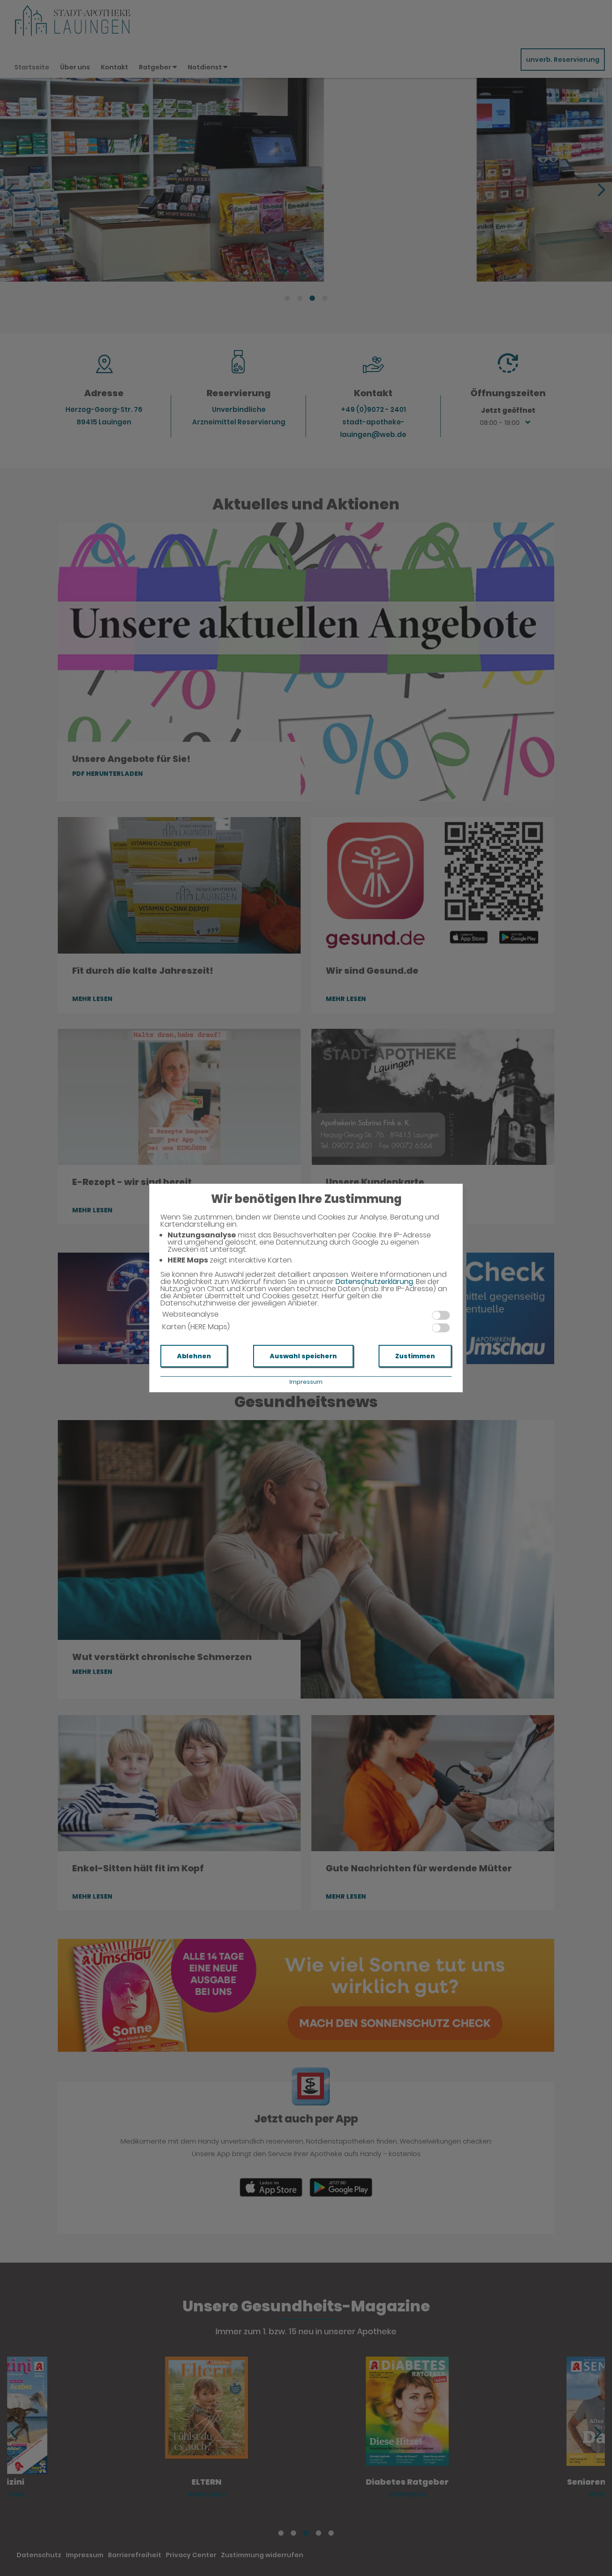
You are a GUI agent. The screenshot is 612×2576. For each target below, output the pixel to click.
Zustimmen (415, 1356)
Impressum (306, 1382)
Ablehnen (194, 1356)
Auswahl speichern (303, 1356)
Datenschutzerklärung (374, 1282)
